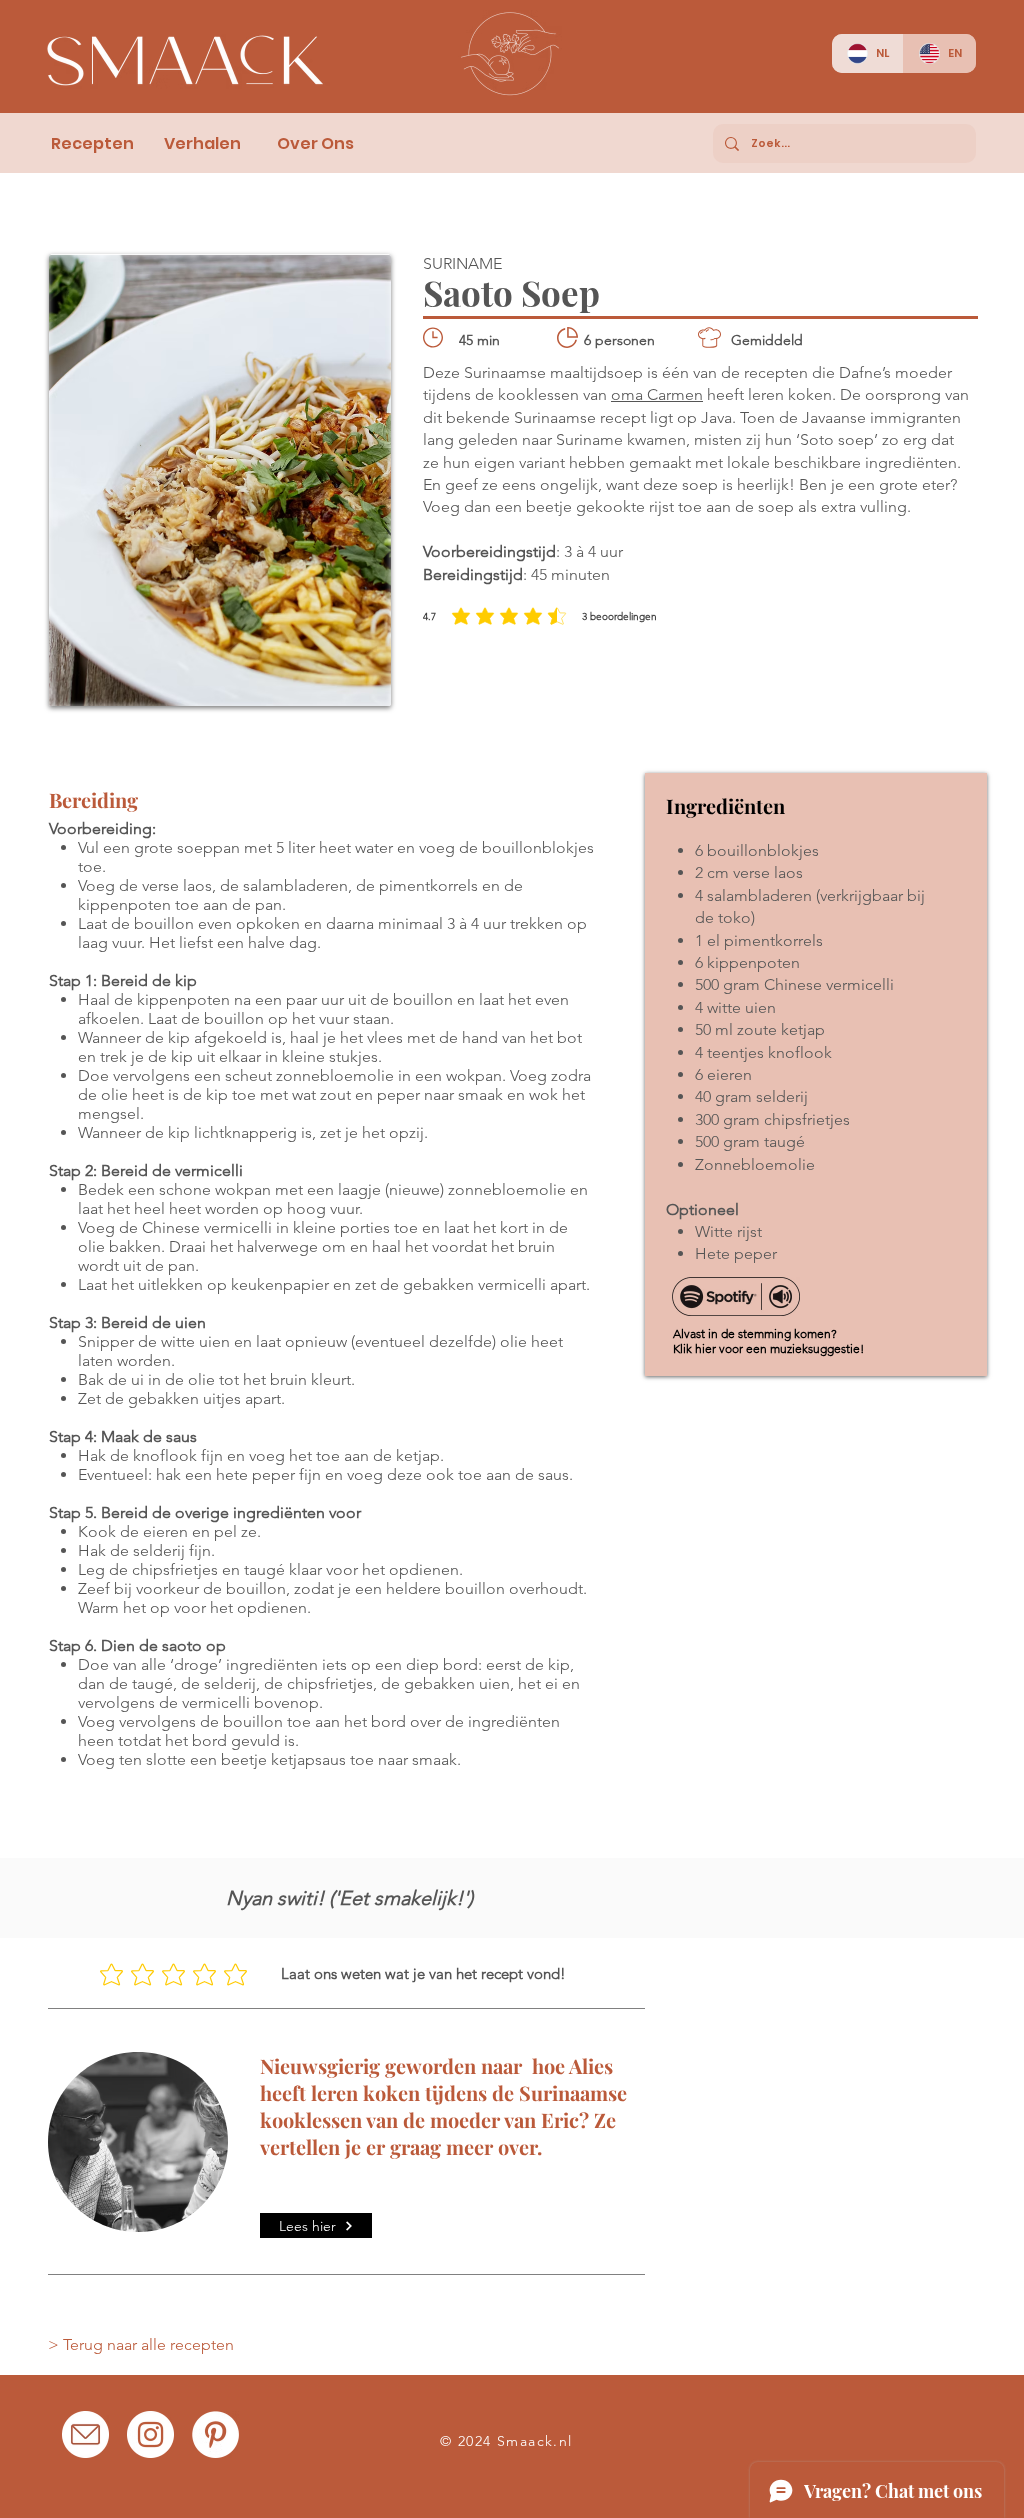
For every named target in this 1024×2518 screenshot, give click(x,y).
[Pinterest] (215, 2434)
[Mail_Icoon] (85, 2434)
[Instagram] (150, 2434)
